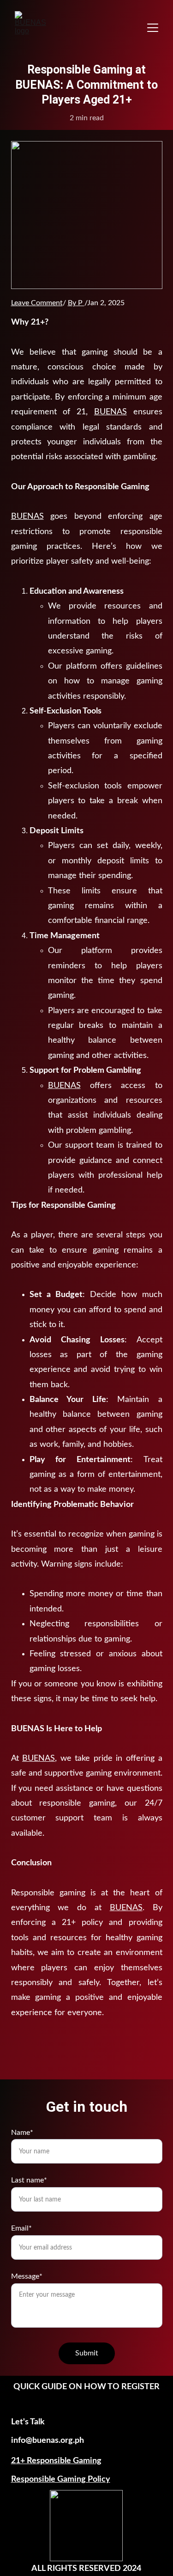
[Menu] (153, 28)
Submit (87, 2353)
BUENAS (110, 412)
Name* (22, 2133)
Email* (21, 2228)
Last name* (29, 2180)
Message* (27, 2276)
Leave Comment (37, 303)
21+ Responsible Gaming (56, 2461)
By (72, 303)
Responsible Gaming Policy (61, 2479)
